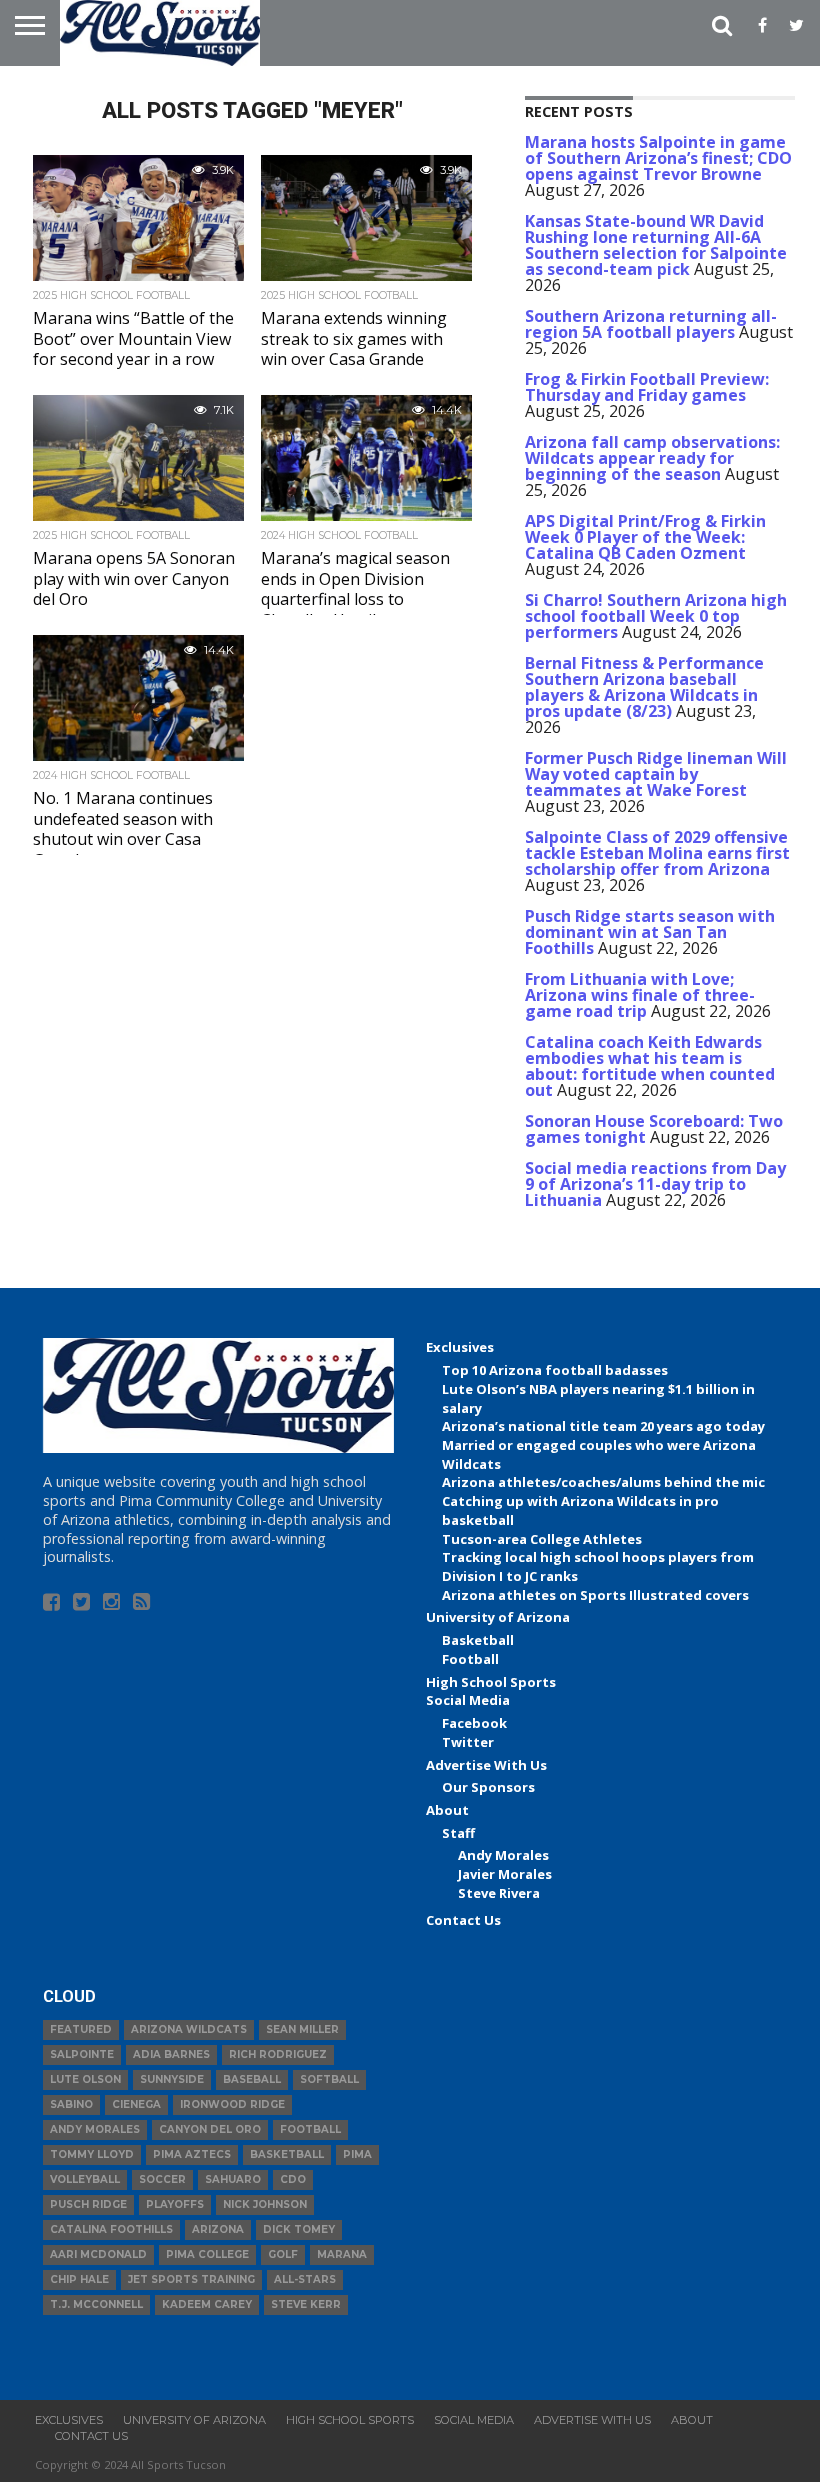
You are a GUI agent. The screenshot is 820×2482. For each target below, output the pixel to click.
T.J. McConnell (96, 2304)
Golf (283, 2254)
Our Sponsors (488, 1787)
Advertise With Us (486, 1765)
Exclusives (460, 1347)
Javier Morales (505, 1874)
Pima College (207, 2254)
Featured (81, 2029)
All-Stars (305, 2279)
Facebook (474, 1723)
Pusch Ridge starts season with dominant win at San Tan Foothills (650, 932)
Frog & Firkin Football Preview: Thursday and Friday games (647, 387)
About (447, 1810)
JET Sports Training (191, 2279)
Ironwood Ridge (232, 2104)
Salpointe (82, 2054)
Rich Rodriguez (278, 2054)
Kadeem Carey (207, 2304)
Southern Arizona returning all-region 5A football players (651, 324)
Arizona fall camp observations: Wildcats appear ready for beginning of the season (652, 458)
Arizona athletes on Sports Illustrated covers (595, 1595)
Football (470, 1659)
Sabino (71, 2104)
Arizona (218, 2229)
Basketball (478, 1640)
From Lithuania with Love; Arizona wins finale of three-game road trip (640, 995)
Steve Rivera (499, 1893)
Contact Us (463, 1920)
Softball (329, 2079)
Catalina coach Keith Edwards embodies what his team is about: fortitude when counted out (650, 1066)
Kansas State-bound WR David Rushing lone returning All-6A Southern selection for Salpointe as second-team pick (656, 245)
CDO (293, 2179)
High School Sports (491, 1682)
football (310, 2129)
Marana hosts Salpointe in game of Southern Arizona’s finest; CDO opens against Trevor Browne (658, 158)
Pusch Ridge (88, 2204)
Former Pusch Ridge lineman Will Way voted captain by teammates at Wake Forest (656, 774)
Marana (342, 2254)
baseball (252, 2079)
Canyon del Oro (210, 2129)
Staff (458, 1833)
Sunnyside (172, 2079)
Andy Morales (503, 1855)
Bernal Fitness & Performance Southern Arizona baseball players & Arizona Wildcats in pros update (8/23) (644, 687)
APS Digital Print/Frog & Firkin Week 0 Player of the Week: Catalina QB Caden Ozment (645, 537)
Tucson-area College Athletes (542, 1539)
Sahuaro (233, 2179)
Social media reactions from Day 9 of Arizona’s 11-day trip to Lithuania (655, 1184)
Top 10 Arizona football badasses (555, 1370)
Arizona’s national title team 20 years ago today (603, 1426)
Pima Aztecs (192, 2154)
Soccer (162, 2179)
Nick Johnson (265, 2204)
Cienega (136, 2104)
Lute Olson (85, 2079)
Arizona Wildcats (189, 2029)
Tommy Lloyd (92, 2154)
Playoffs (175, 2204)
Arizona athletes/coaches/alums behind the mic (603, 1482)
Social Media (468, 1700)
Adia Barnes (171, 2054)
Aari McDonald (98, 2254)
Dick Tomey (299, 2229)
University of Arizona (498, 1617)
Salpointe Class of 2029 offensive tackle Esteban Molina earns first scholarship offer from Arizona (657, 853)
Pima (357, 2154)
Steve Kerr (306, 2304)
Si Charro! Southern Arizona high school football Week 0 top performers (656, 616)
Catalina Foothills (111, 2229)
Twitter (468, 1742)
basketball (287, 2154)
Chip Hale (79, 2279)
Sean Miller (302, 2029)
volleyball (85, 2179)
